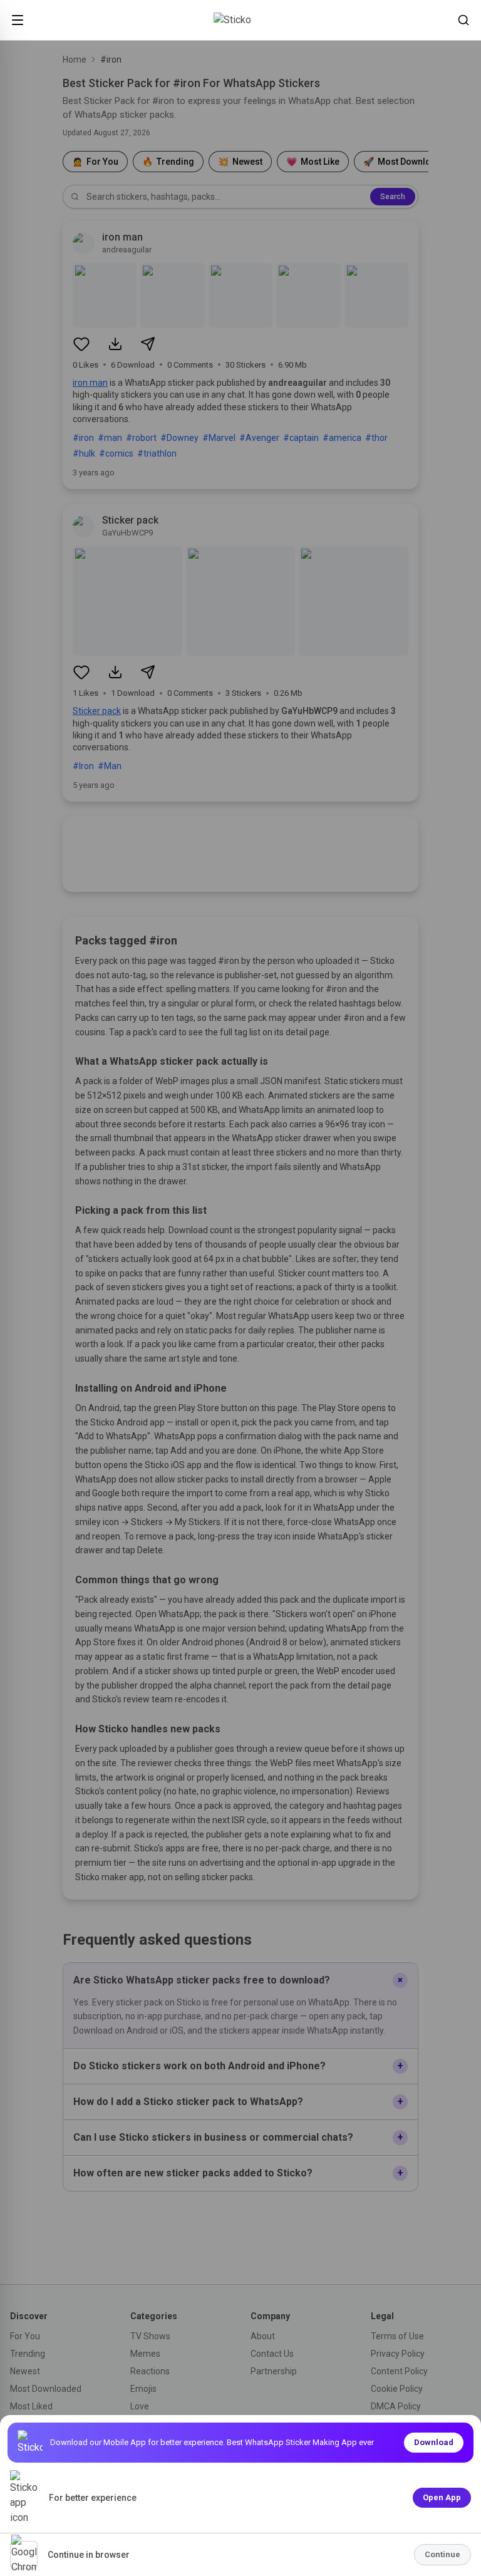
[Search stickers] (463, 20)
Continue (442, 2554)
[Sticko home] (240, 20)
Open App (442, 2497)
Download (434, 2442)
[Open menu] (18, 20)
